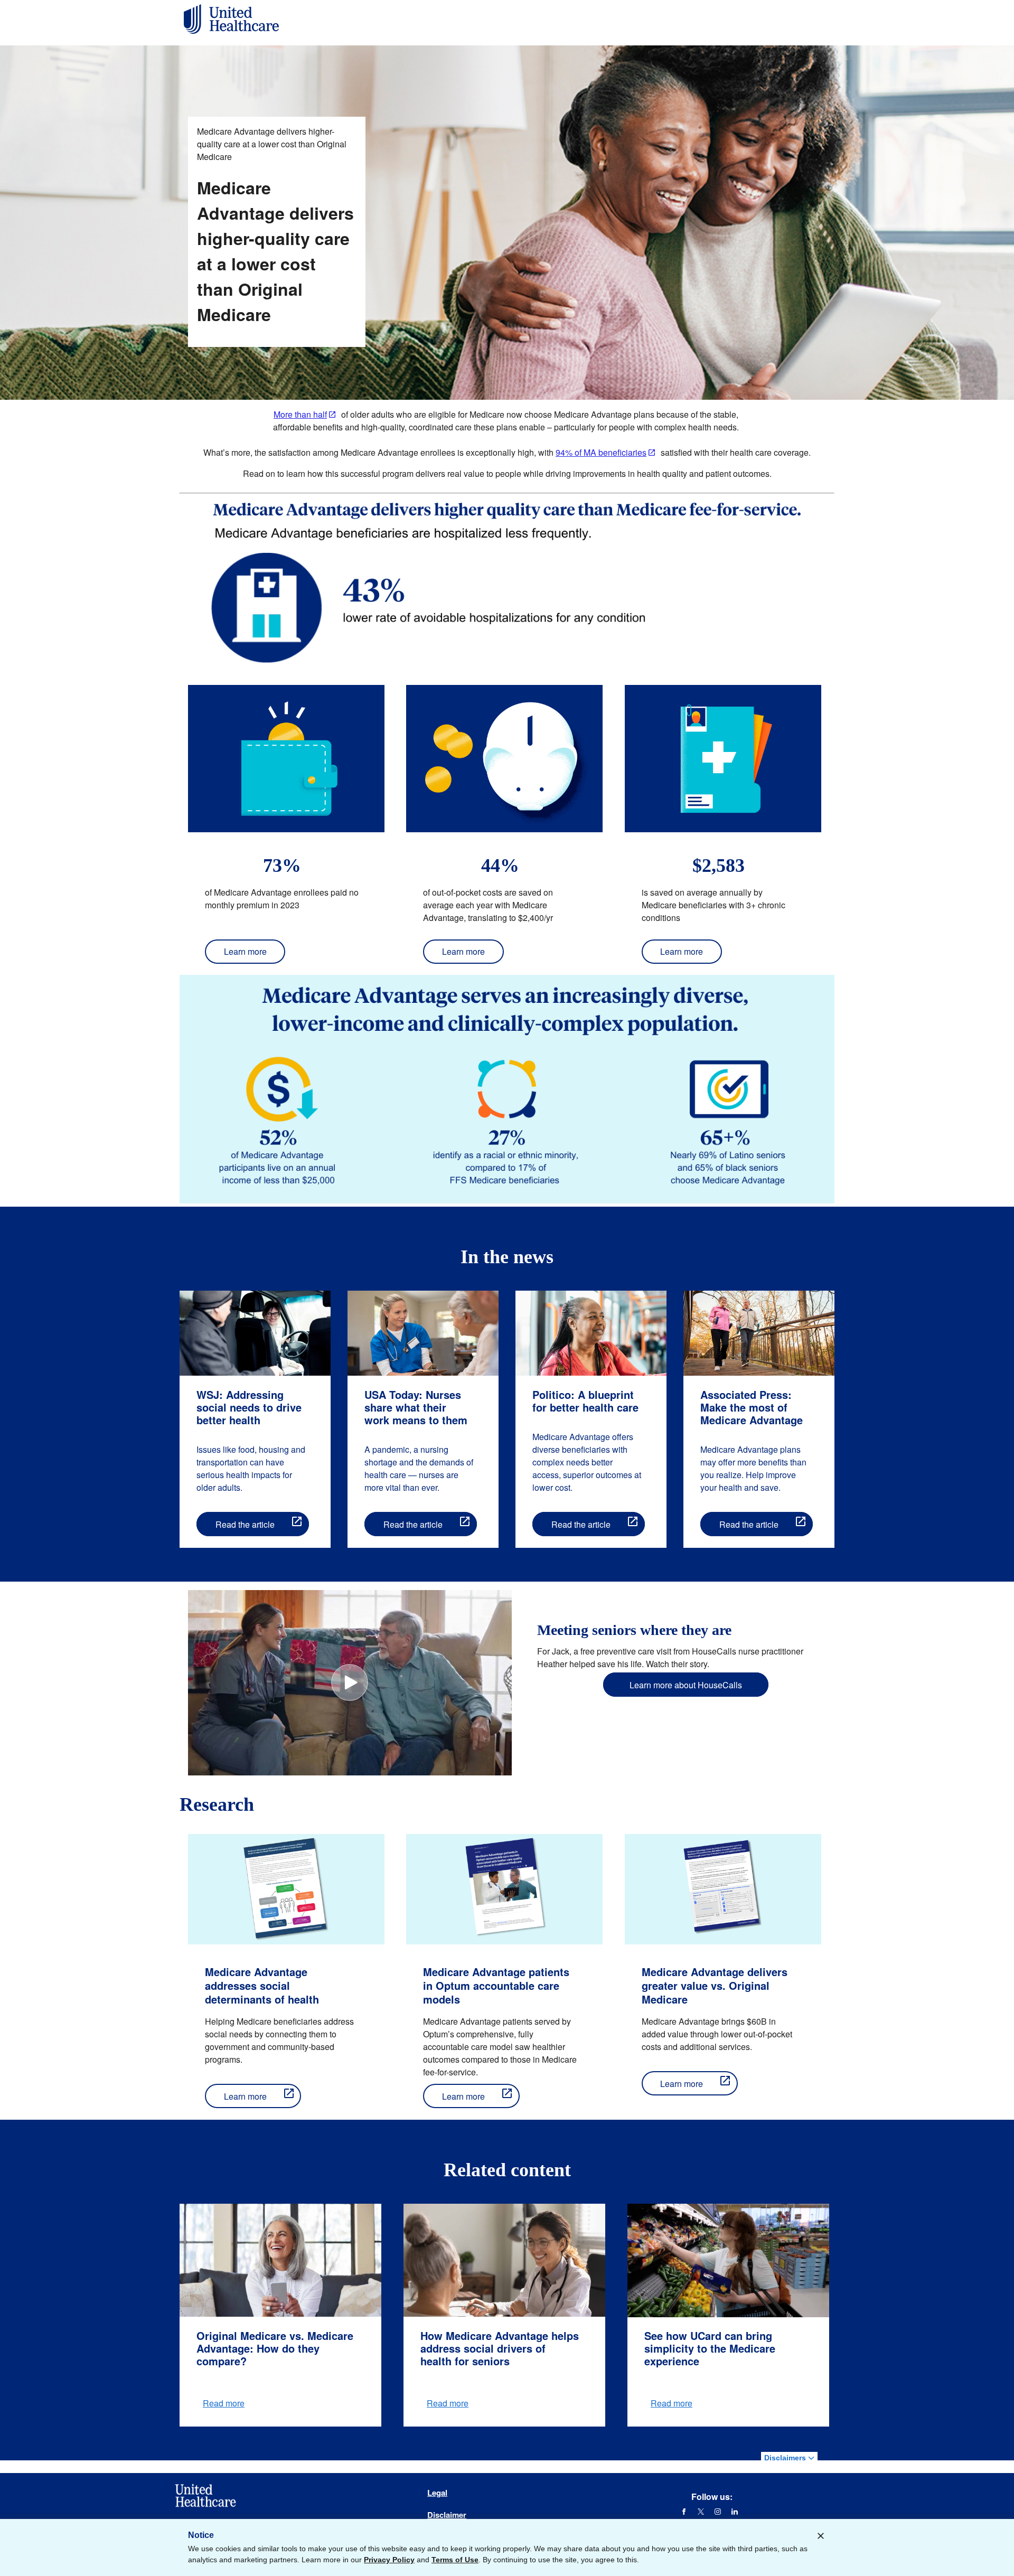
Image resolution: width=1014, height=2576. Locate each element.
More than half (300, 414)
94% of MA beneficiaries (601, 452)
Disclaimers (786, 2458)
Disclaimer (447, 2515)
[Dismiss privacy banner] (821, 2536)
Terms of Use (455, 2560)
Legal (437, 2493)
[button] (350, 1682)
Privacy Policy (389, 2560)
